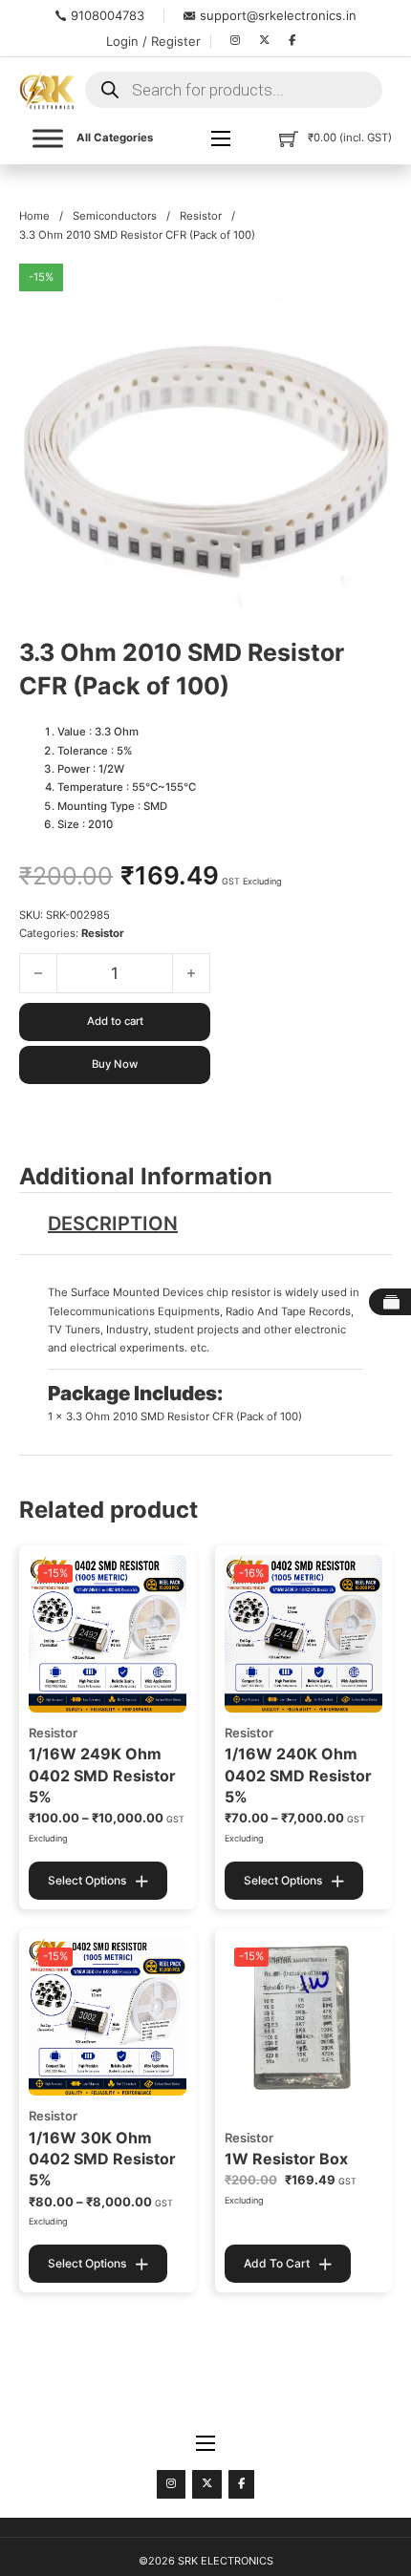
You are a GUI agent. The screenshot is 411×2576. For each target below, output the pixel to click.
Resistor (201, 216)
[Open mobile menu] (221, 138)
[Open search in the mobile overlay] (234, 90)
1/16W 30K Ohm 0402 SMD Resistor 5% (102, 2159)
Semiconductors (115, 216)
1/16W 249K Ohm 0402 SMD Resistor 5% (102, 1775)
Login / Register (153, 41)
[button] (366, 289)
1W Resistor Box (286, 2159)
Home (34, 216)
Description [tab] (113, 1224)
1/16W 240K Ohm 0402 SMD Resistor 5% (298, 1775)
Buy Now (115, 1064)
